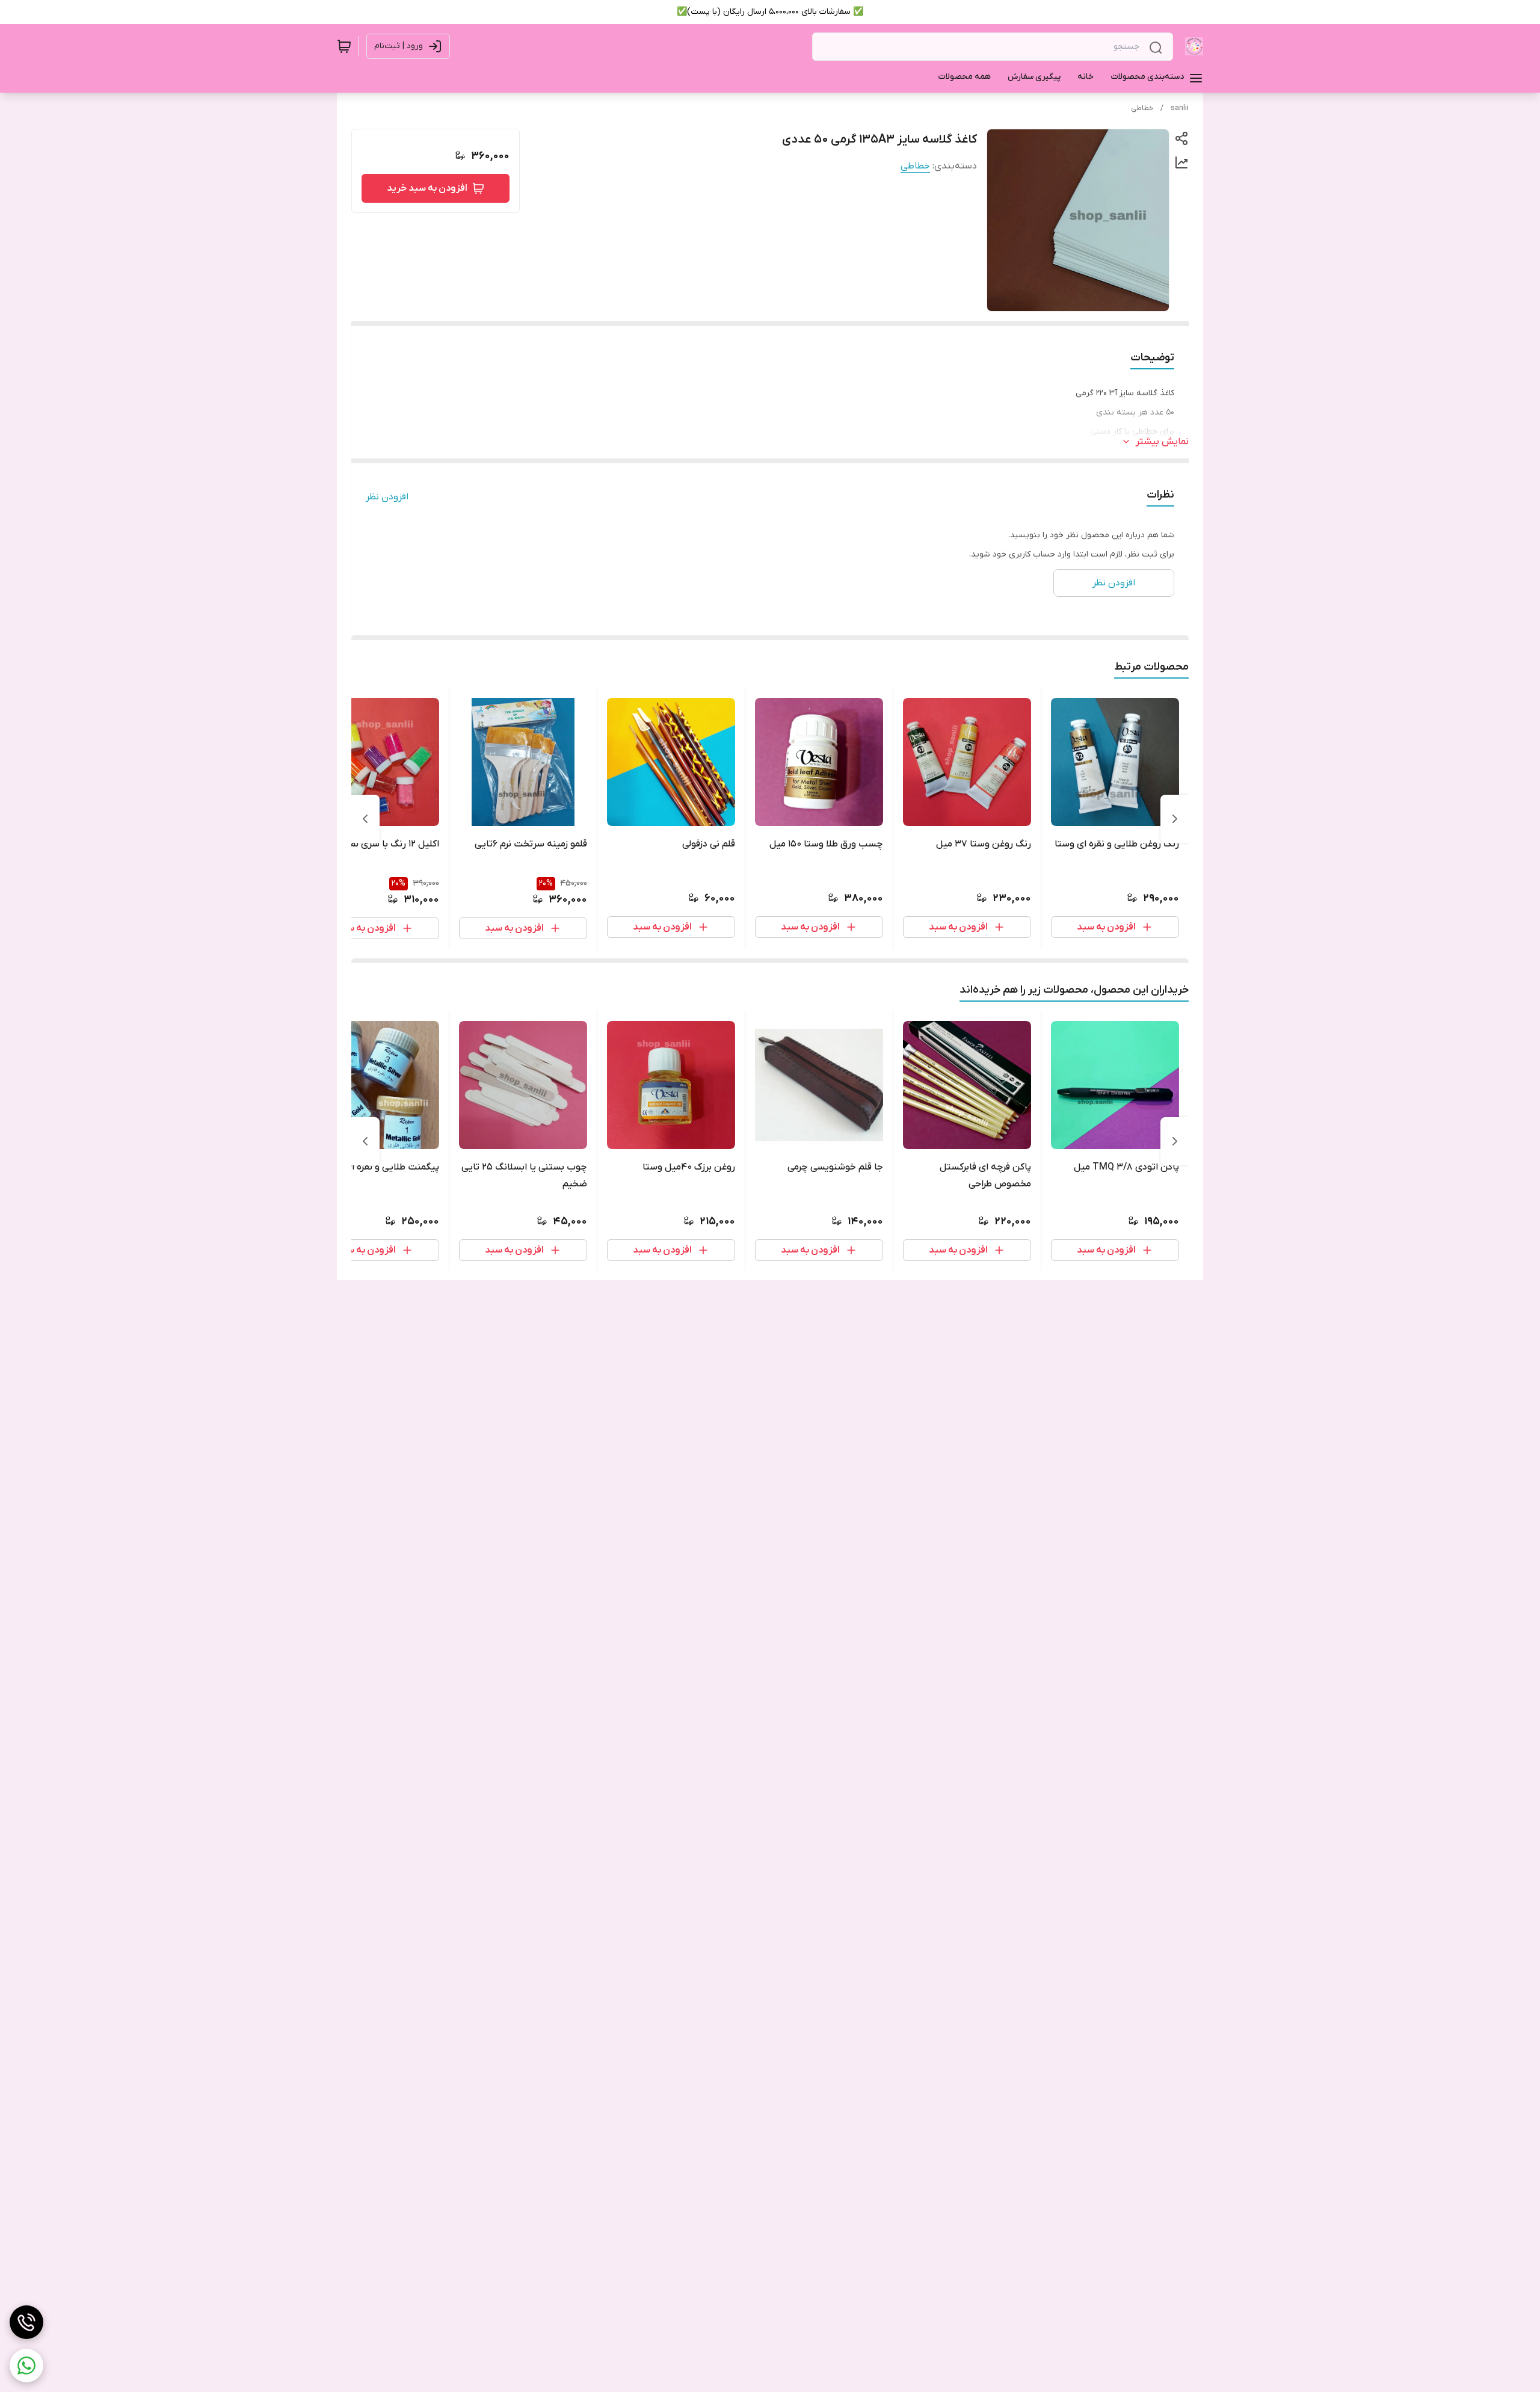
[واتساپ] (26, 2366)
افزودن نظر (387, 497)
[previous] (1175, 819)
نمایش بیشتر (1162, 442)
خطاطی (1142, 108)
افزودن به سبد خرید (427, 188)
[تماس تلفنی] (26, 2322)
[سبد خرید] (344, 46)
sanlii (1180, 108)
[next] (365, 819)
